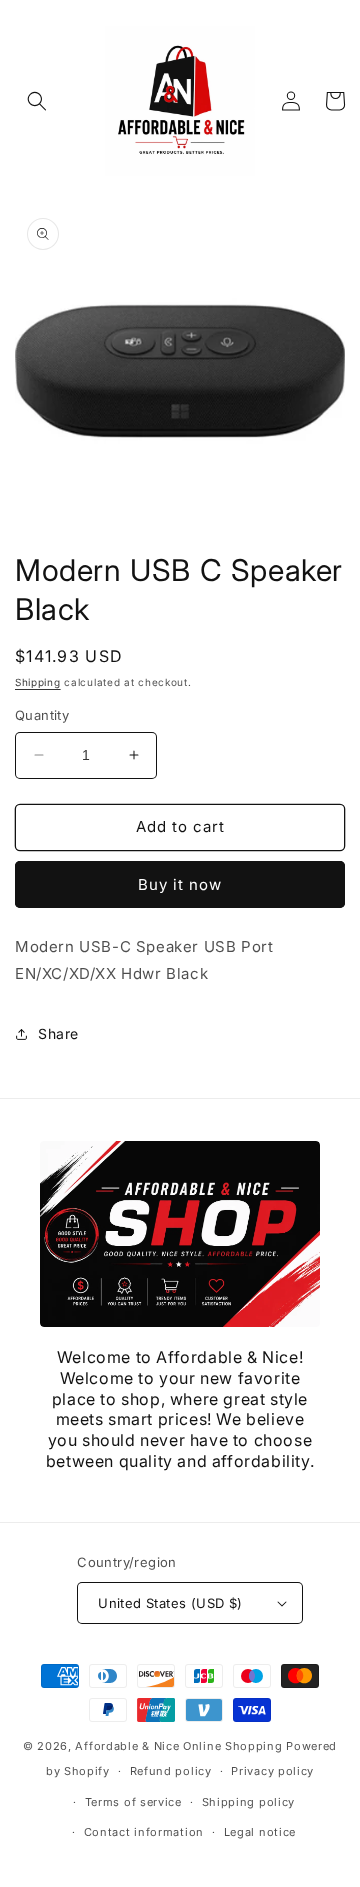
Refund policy (171, 1771)
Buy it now (180, 884)
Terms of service (133, 1802)
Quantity (42, 715)
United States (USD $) (170, 1603)
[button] (37, 101)
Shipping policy (249, 1802)
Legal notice (260, 1832)
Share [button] (58, 1033)
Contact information (144, 1832)
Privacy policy (272, 1771)
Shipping (38, 682)
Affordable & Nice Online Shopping (178, 1746)
